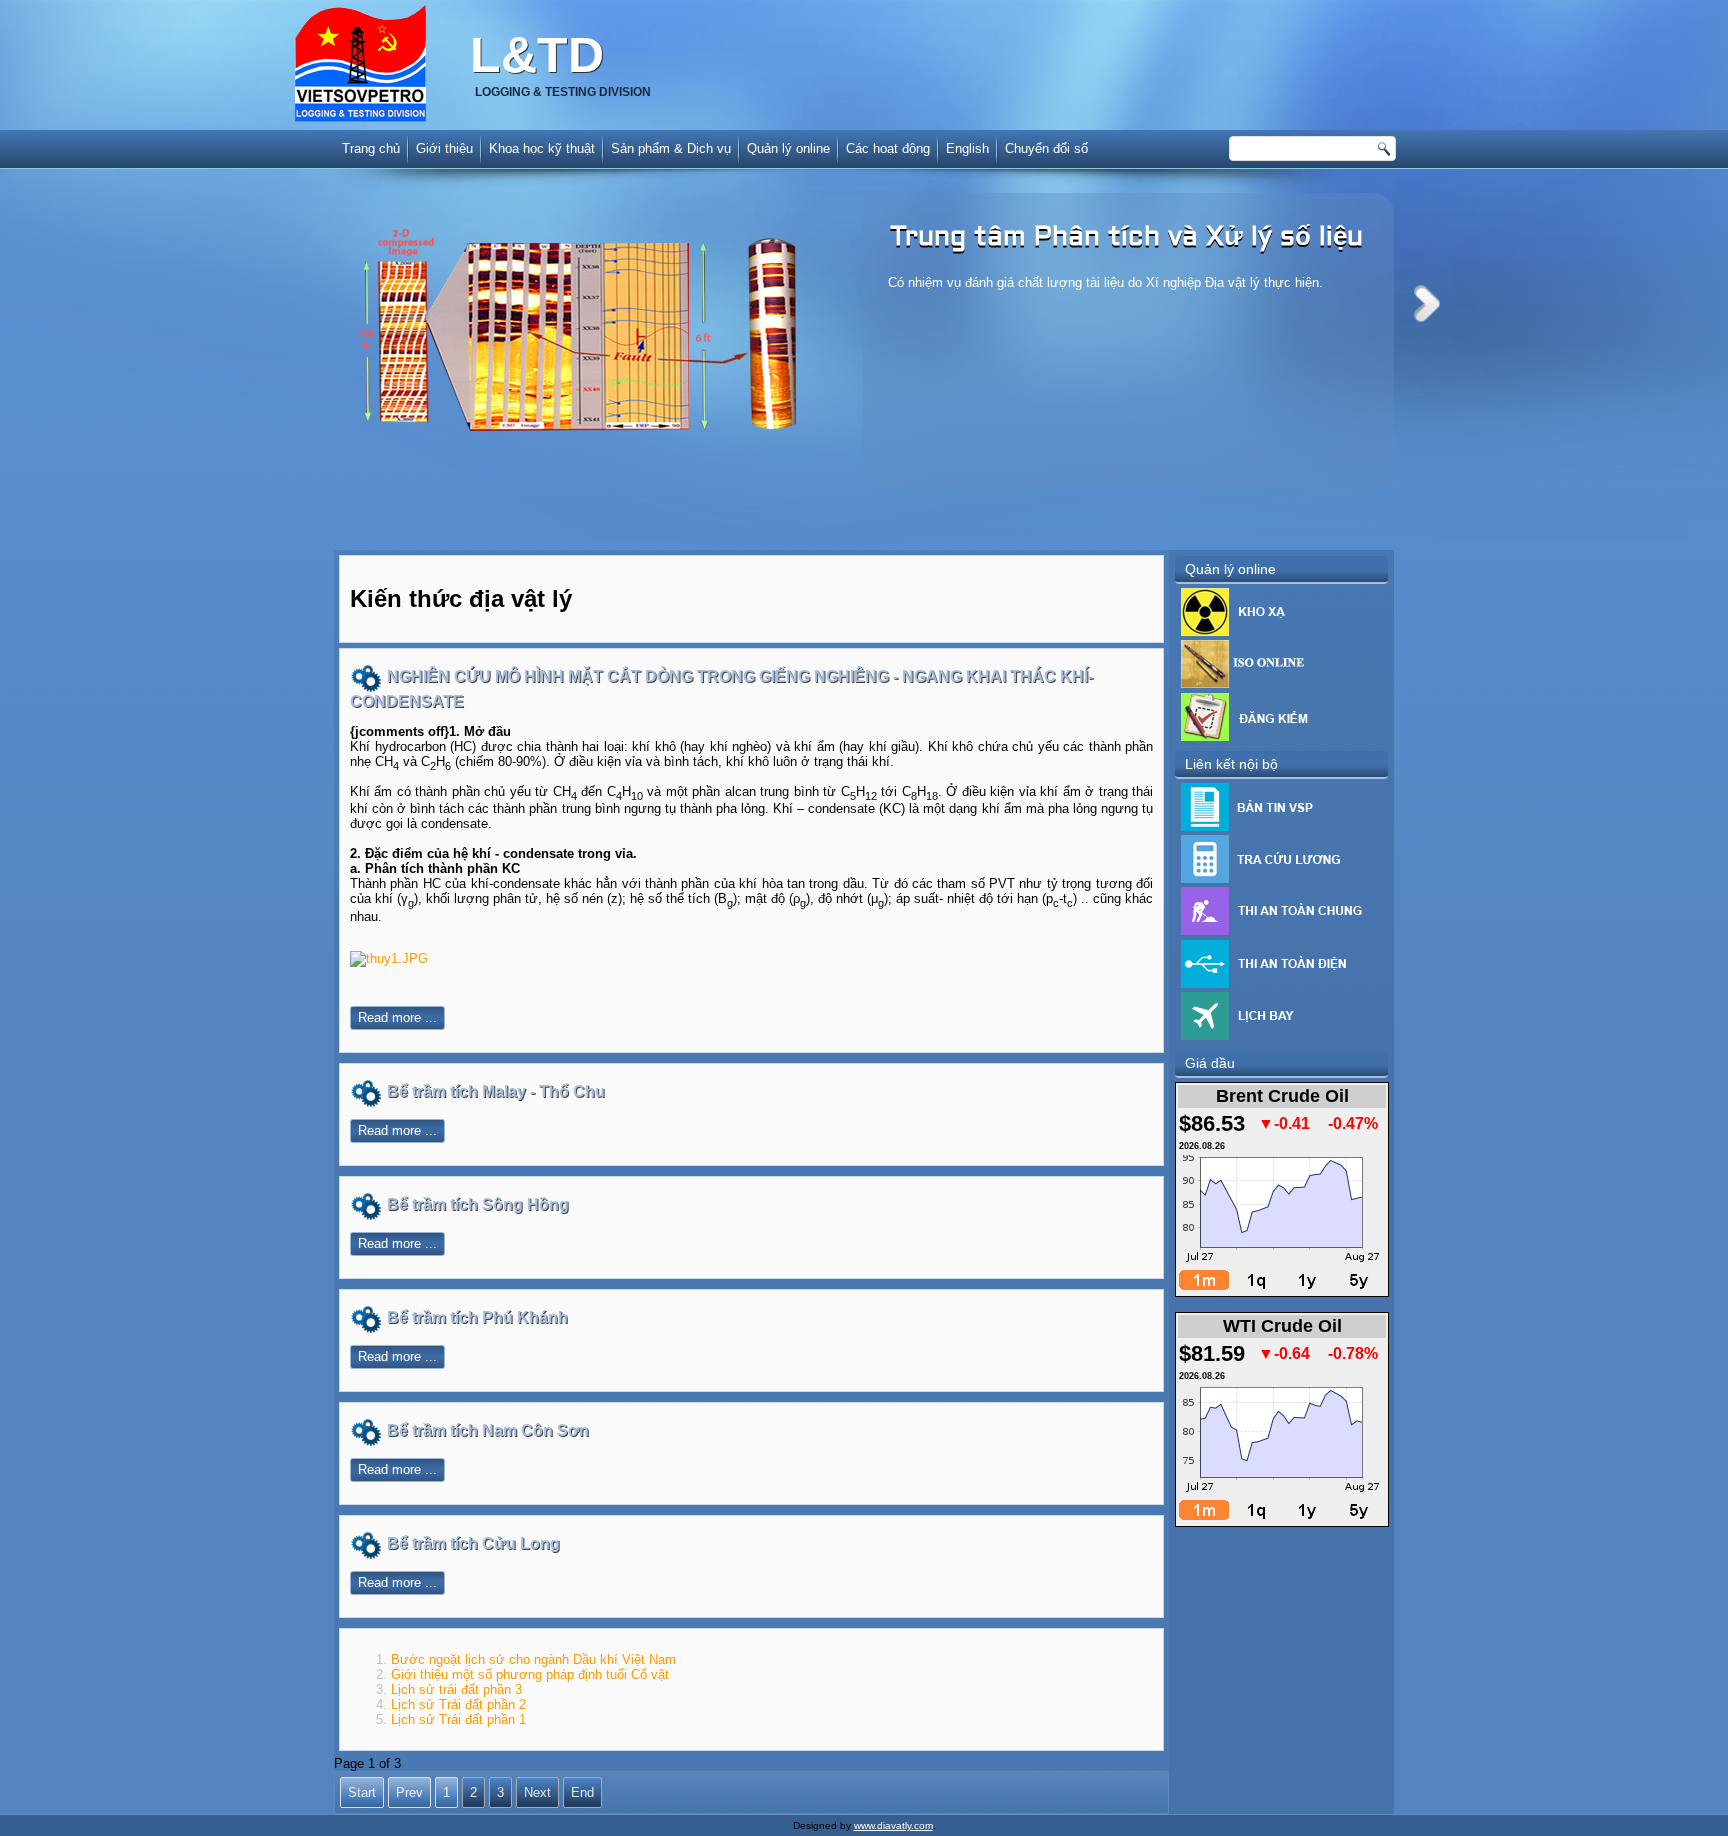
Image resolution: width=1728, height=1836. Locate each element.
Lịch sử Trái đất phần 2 (458, 1704)
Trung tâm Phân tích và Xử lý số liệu (1126, 238)
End (582, 1792)
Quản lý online (788, 148)
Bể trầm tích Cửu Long (473, 1543)
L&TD (537, 55)
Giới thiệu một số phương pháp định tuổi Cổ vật (530, 1674)
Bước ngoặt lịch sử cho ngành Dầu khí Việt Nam (533, 1659)
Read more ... (397, 1017)
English (967, 148)
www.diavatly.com (893, 1825)
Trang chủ (371, 148)
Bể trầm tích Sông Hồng (478, 1204)
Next (1427, 303)
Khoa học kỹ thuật (542, 148)
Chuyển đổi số (1046, 148)
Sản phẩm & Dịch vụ (671, 148)
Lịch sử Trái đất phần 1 (458, 1719)
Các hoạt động (888, 148)
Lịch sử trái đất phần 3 (456, 1689)
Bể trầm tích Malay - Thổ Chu (496, 1091)
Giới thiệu (444, 148)
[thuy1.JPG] (389, 958)
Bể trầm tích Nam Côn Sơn (488, 1430)
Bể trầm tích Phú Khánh (477, 1317)
